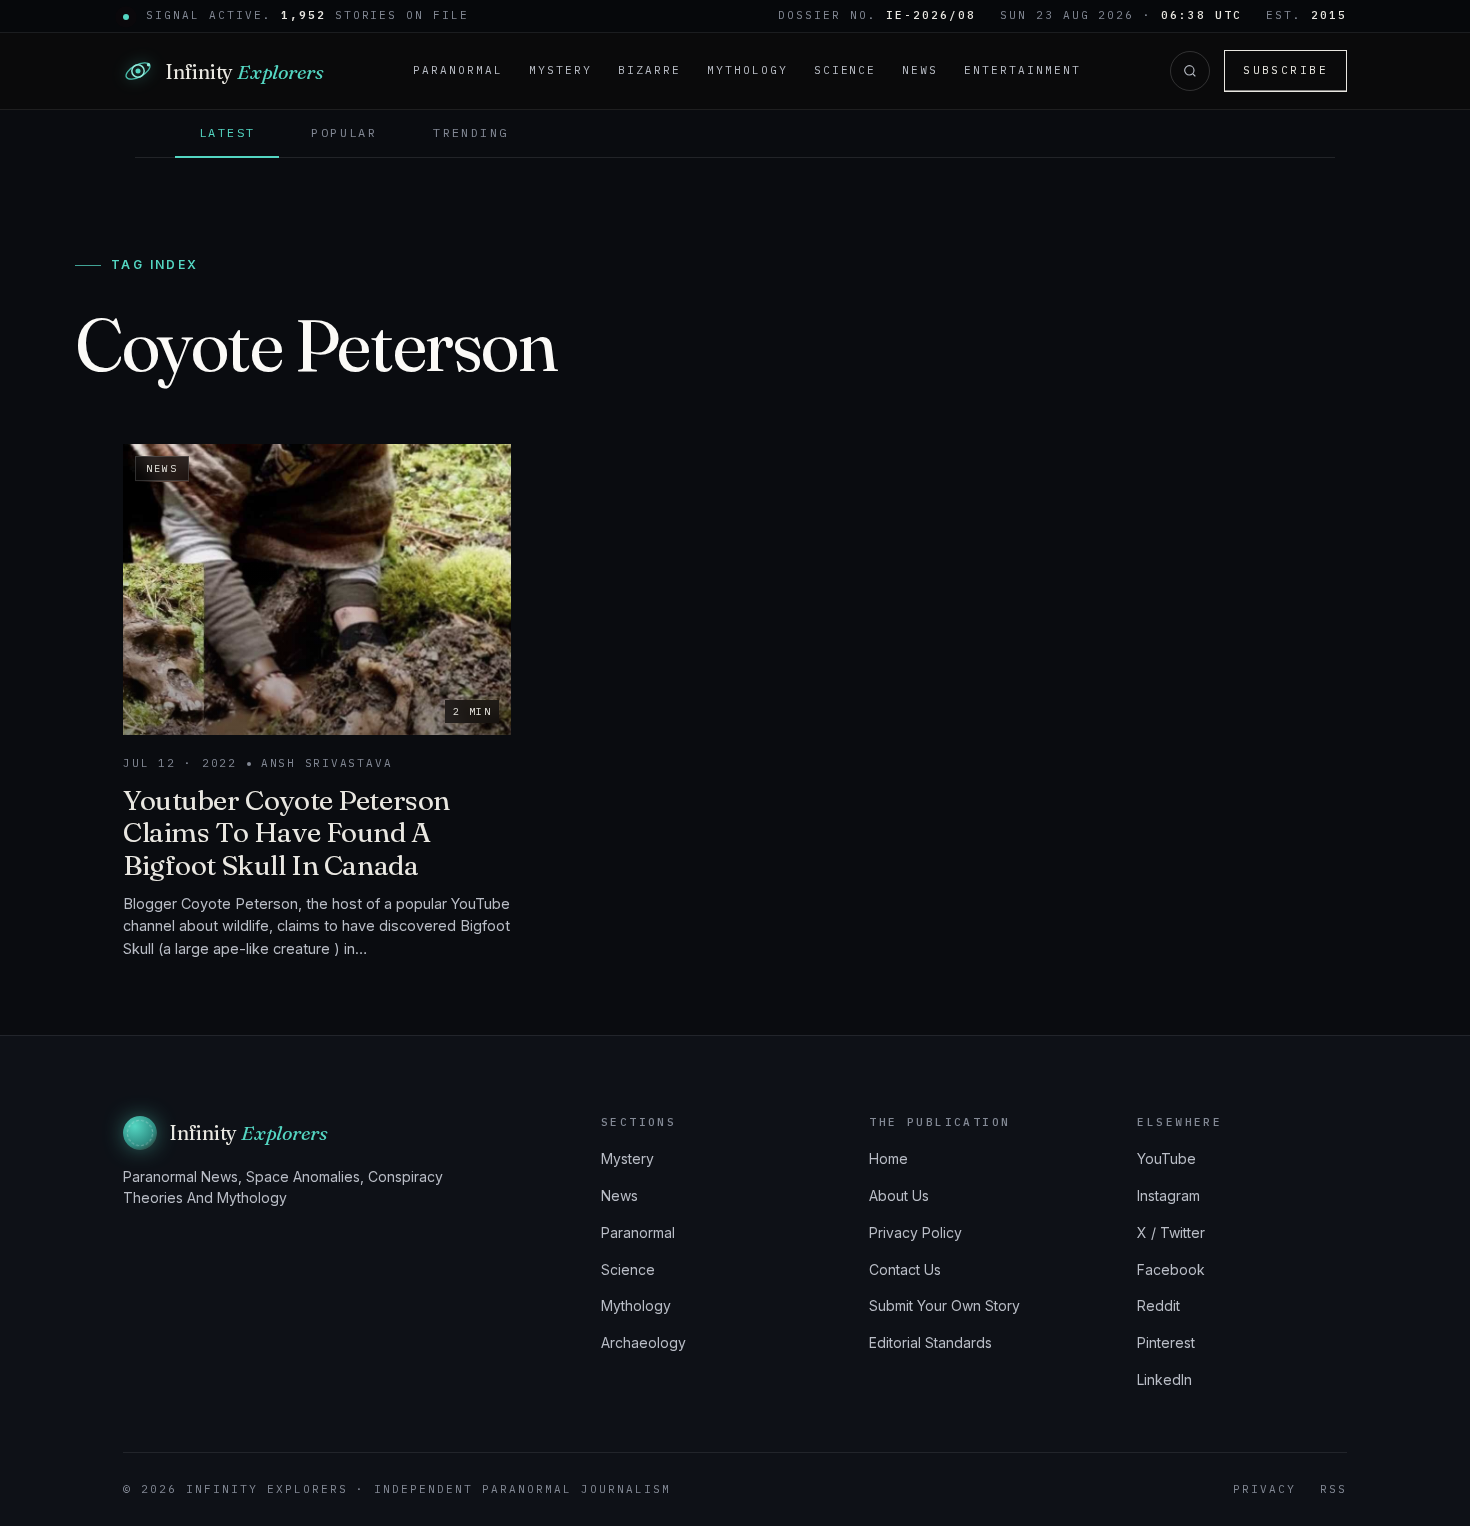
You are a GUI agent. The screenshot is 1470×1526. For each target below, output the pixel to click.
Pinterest (1166, 1342)
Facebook (1171, 1269)
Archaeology (643, 1342)
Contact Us (905, 1269)
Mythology (747, 70)
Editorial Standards (930, 1342)
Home (888, 1158)
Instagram (1168, 1195)
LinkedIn (1164, 1379)
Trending (470, 132)
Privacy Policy (915, 1232)
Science (845, 70)
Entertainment (1022, 70)
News (920, 70)
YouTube (1166, 1158)
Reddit (1158, 1305)
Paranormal (458, 70)
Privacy (1264, 1489)
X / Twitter (1171, 1232)
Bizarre (649, 70)
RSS (1333, 1489)
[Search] (1190, 71)
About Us (899, 1195)
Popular (344, 132)
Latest (227, 132)
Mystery (560, 70)
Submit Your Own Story (944, 1305)
